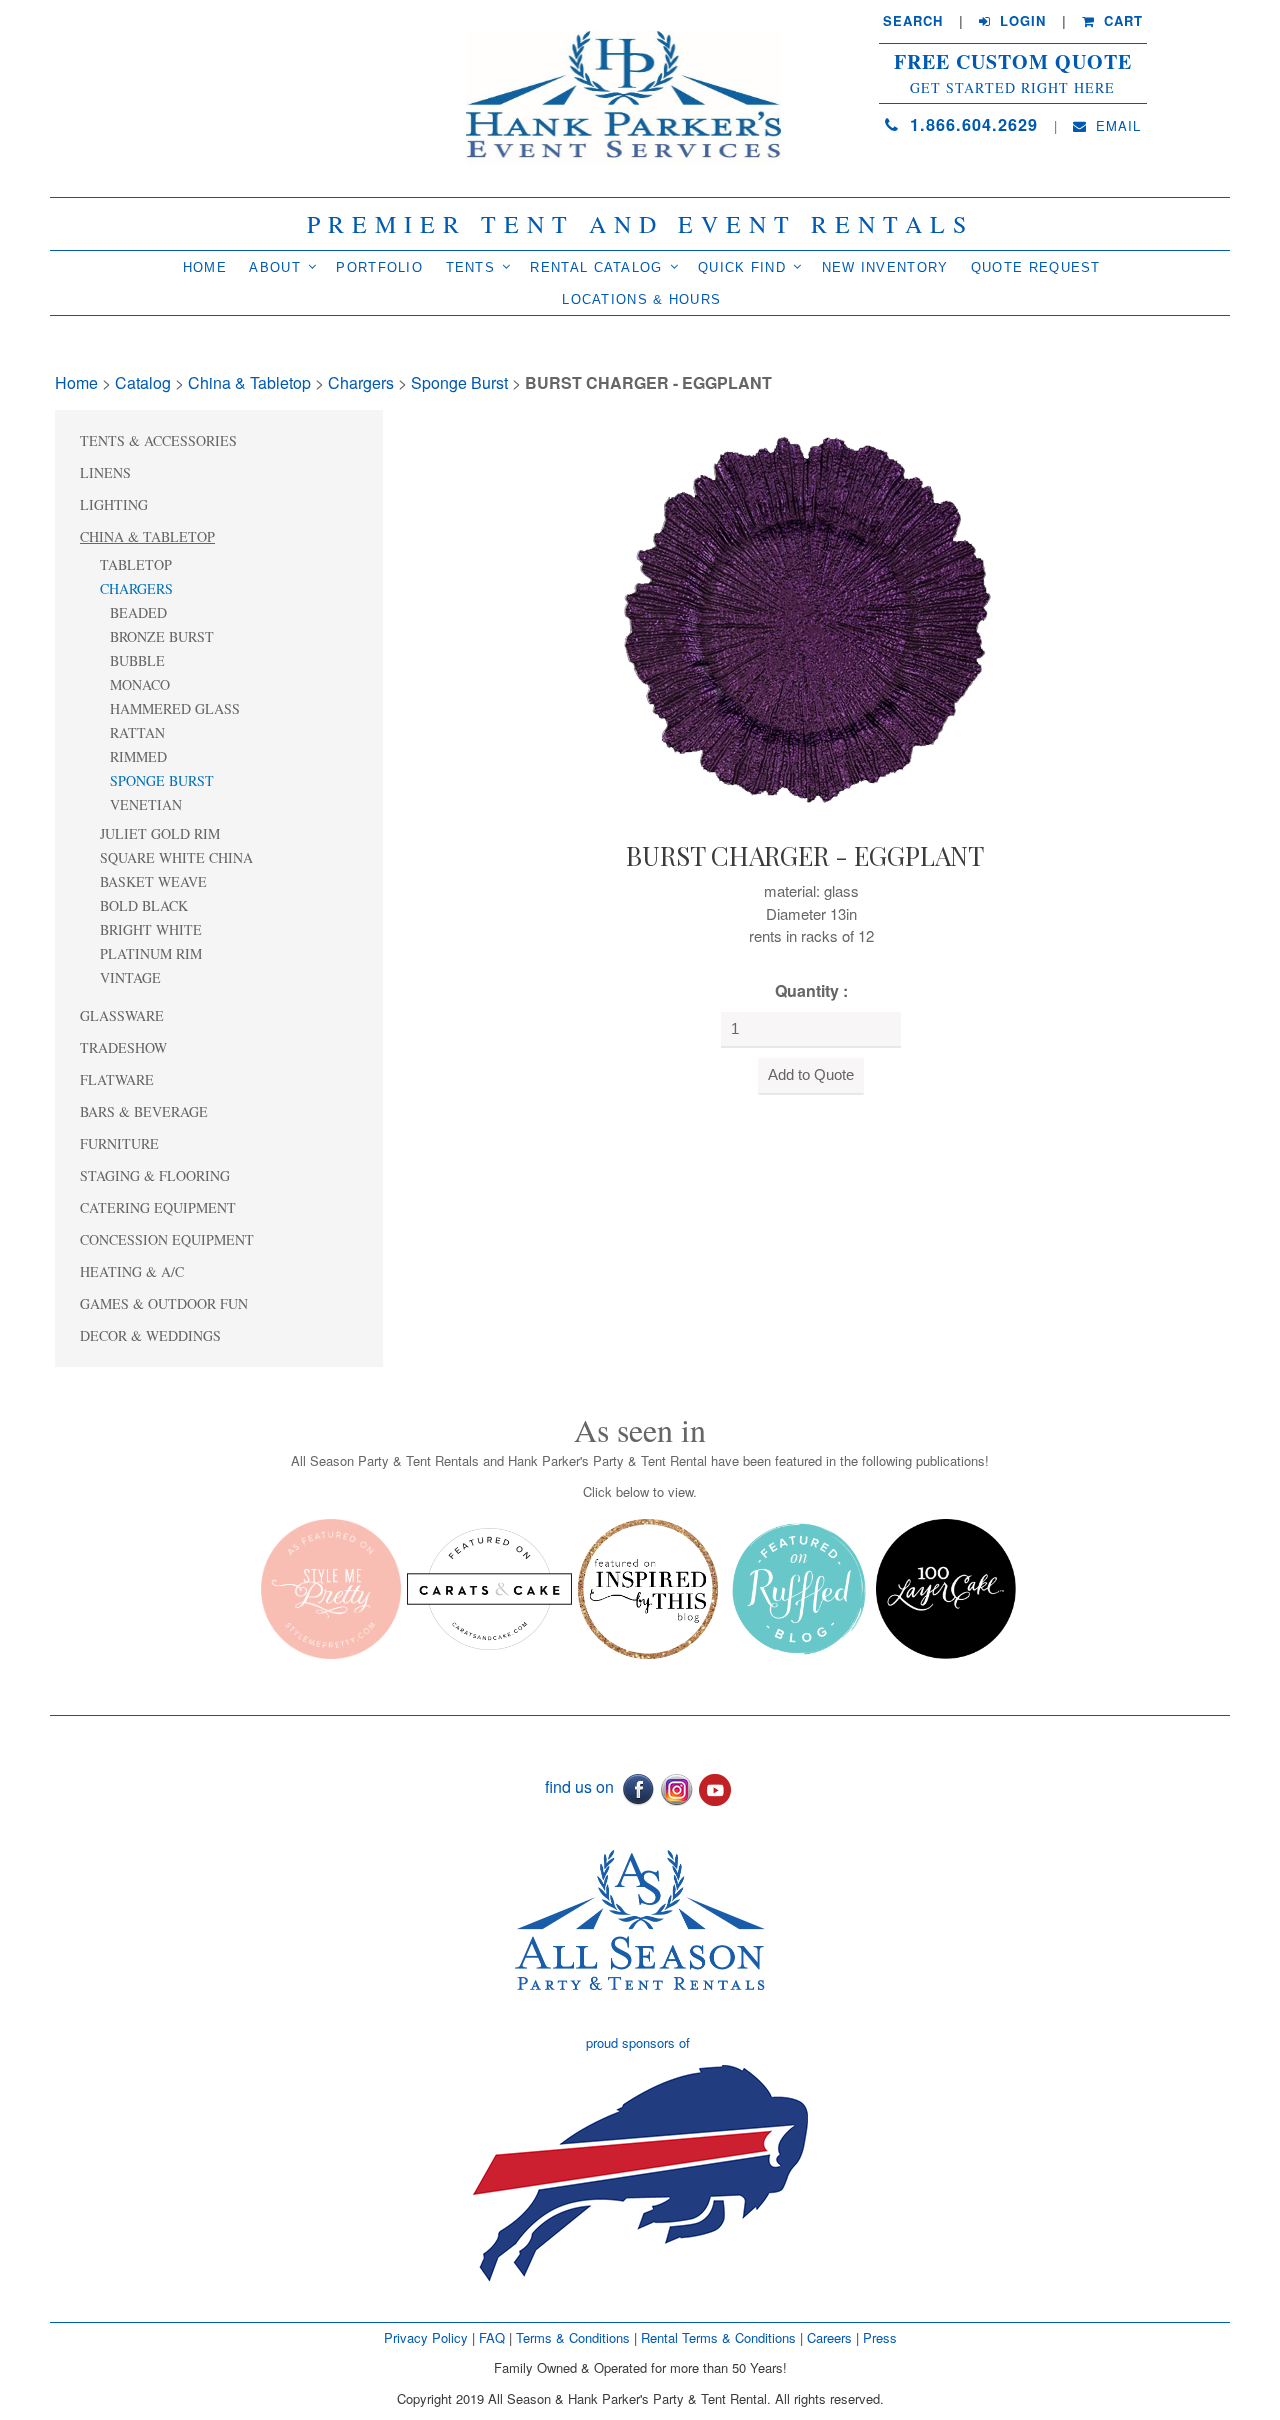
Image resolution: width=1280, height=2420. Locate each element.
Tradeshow (123, 1047)
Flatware (117, 1079)
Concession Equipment (167, 1239)
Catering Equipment (158, 1207)
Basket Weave (153, 881)
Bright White (151, 929)
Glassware (122, 1015)
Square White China (176, 857)
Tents (471, 267)
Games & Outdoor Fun (164, 1303)
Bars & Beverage (144, 1111)
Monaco (140, 684)
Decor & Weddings (150, 1335)
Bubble (137, 660)
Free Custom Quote (1013, 62)
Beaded (138, 612)
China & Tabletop (249, 382)
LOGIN (1020, 21)
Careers (831, 2337)
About (275, 267)
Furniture (119, 1143)
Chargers (361, 382)
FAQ (492, 2337)
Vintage (130, 977)
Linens (105, 472)
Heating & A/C (132, 1271)
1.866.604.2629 (971, 124)
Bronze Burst (162, 636)
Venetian (146, 804)
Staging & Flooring (155, 1175)
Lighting (114, 504)
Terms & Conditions (573, 2337)
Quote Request (1036, 267)
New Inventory (885, 267)
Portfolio (379, 267)
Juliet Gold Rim (160, 833)
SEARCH (913, 21)
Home (205, 267)
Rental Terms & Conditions (718, 2337)
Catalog (143, 382)
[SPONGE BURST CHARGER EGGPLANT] (805, 619)
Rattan (137, 732)
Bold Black (144, 905)
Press (880, 2337)
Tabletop (136, 564)
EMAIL (1116, 126)
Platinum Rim (151, 953)
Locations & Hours (641, 299)
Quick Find (742, 267)
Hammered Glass (175, 708)
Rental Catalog (596, 267)
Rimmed (138, 756)
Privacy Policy (426, 2337)
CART (1121, 21)
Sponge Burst (459, 382)
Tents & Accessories (158, 440)
